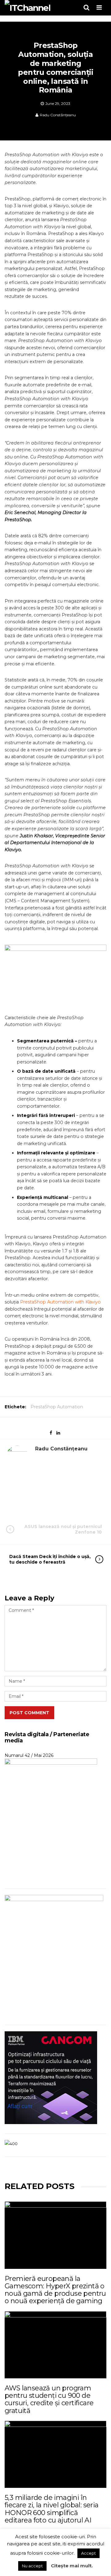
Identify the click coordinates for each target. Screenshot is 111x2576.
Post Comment (29, 1713)
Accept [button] (88, 2553)
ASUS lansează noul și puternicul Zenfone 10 (63, 1529)
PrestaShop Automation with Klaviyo (60, 1302)
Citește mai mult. (72, 2566)
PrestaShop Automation (57, 1407)
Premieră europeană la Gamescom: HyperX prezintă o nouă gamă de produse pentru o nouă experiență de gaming (55, 2290)
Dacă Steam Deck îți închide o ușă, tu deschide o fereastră (50, 1559)
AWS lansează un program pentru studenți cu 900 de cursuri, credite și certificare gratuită (49, 2399)
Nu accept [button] (32, 2566)
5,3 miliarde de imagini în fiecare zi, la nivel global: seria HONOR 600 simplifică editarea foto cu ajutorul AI (52, 2509)
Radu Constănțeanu (58, 115)
